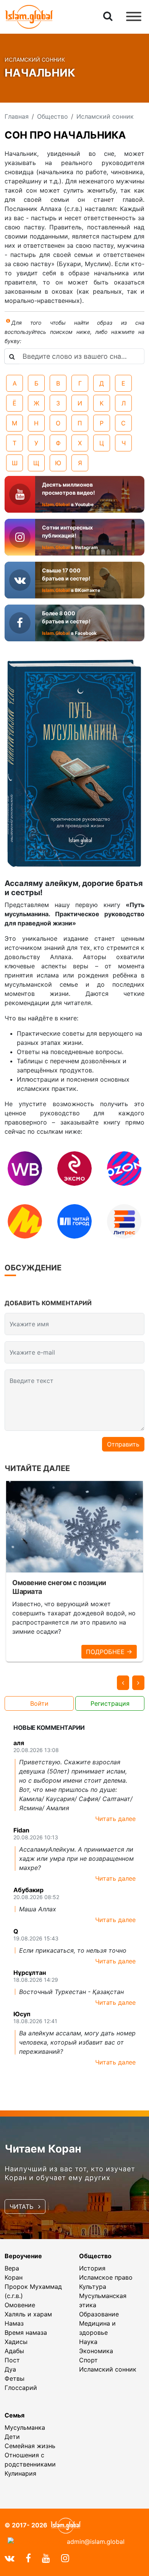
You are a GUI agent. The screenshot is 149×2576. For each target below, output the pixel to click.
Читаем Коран (43, 2149)
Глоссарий (21, 2388)
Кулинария (20, 2473)
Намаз (14, 2323)
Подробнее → (109, 1652)
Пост (12, 2360)
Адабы (14, 2351)
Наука (88, 2342)
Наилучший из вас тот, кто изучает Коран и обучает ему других (70, 2173)
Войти (39, 1703)
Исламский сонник (108, 2369)
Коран (14, 2277)
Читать (22, 2207)
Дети (12, 2437)
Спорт (88, 2360)
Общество (95, 2256)
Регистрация (110, 1703)
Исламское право (106, 2277)
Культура (93, 2287)
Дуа (10, 2369)
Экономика (96, 2351)
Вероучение (23, 2256)
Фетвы (15, 2378)
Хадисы (16, 2342)
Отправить (123, 1444)
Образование (99, 2314)
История (92, 2268)
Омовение (20, 2305)
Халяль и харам (28, 2314)
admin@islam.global (96, 2542)
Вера (12, 2268)
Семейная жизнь (30, 2446)
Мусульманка (25, 2427)
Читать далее (115, 1819)
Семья (15, 2415)
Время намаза (26, 2332)
